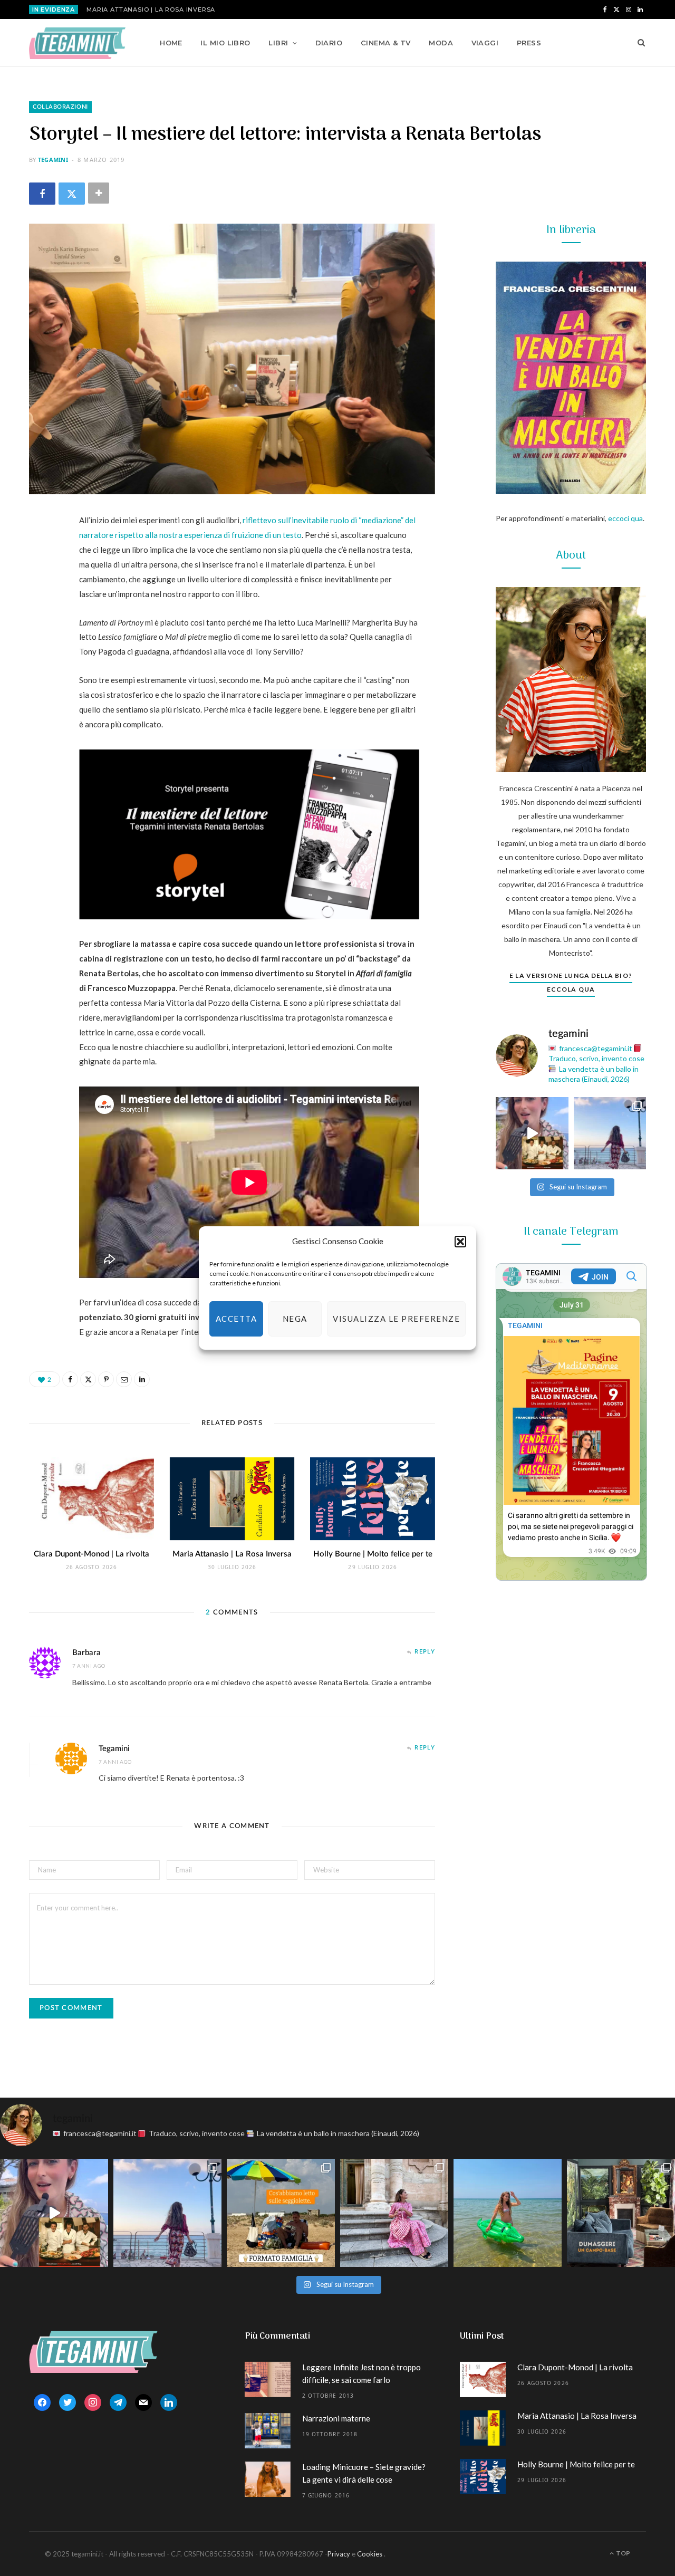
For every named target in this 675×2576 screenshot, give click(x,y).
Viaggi (485, 43)
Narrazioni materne (336, 2418)
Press (529, 43)
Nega (295, 1319)
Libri (278, 43)
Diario (329, 43)
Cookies (370, 2554)
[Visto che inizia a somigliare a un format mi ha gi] (281, 2213)
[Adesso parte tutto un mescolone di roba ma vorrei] (394, 2213)
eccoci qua (625, 518)
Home (171, 43)
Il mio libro (225, 43)
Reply (425, 1652)
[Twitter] (72, 193)
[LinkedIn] (40, 660)
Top (623, 2553)
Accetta (237, 1319)
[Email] (40, 633)
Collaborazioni (60, 107)
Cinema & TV (386, 43)
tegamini (53, 160)
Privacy (339, 2554)
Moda (441, 43)
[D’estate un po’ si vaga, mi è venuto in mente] (621, 2213)
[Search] (638, 43)
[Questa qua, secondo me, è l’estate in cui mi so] (508, 2213)
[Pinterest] (40, 607)
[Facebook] (42, 193)
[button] (460, 1242)
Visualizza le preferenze (396, 1319)
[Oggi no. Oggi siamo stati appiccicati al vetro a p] (610, 1133)
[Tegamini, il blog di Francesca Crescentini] (77, 43)
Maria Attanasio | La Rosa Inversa (151, 9)
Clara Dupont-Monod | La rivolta (91, 1554)
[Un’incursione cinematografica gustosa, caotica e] (532, 1133)
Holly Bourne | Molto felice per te (373, 1554)
